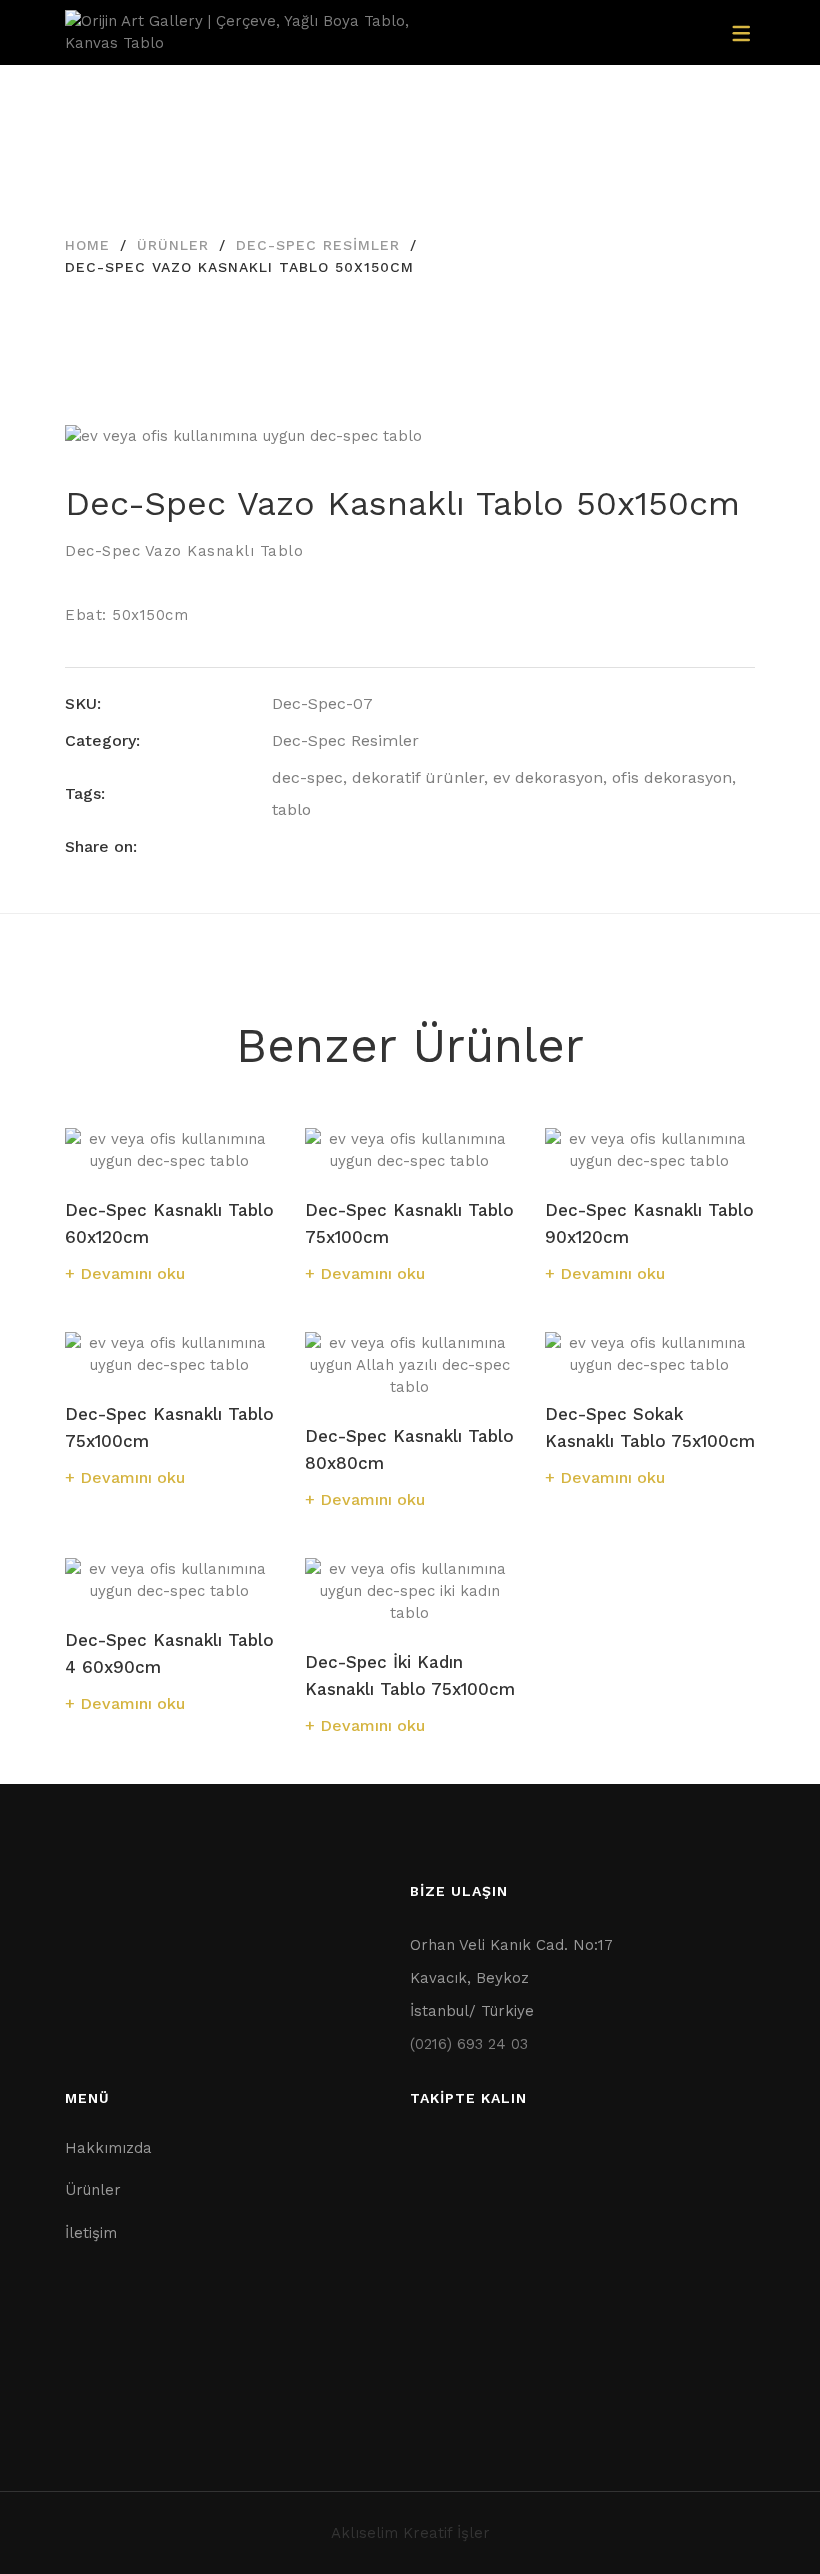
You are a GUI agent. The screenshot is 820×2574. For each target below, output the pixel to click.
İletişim (91, 2233)
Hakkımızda (108, 2148)
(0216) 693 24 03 (469, 2044)
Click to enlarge (723, 460)
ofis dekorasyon (672, 777)
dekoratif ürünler (418, 777)
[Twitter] (315, 846)
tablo (291, 809)
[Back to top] (765, 2519)
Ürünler (173, 245)
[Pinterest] (352, 846)
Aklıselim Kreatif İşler (410, 2533)
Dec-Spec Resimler (318, 245)
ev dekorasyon (548, 777)
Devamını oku (132, 1273)
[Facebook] (278, 846)
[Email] (389, 846)
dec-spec (307, 777)
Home (87, 245)
